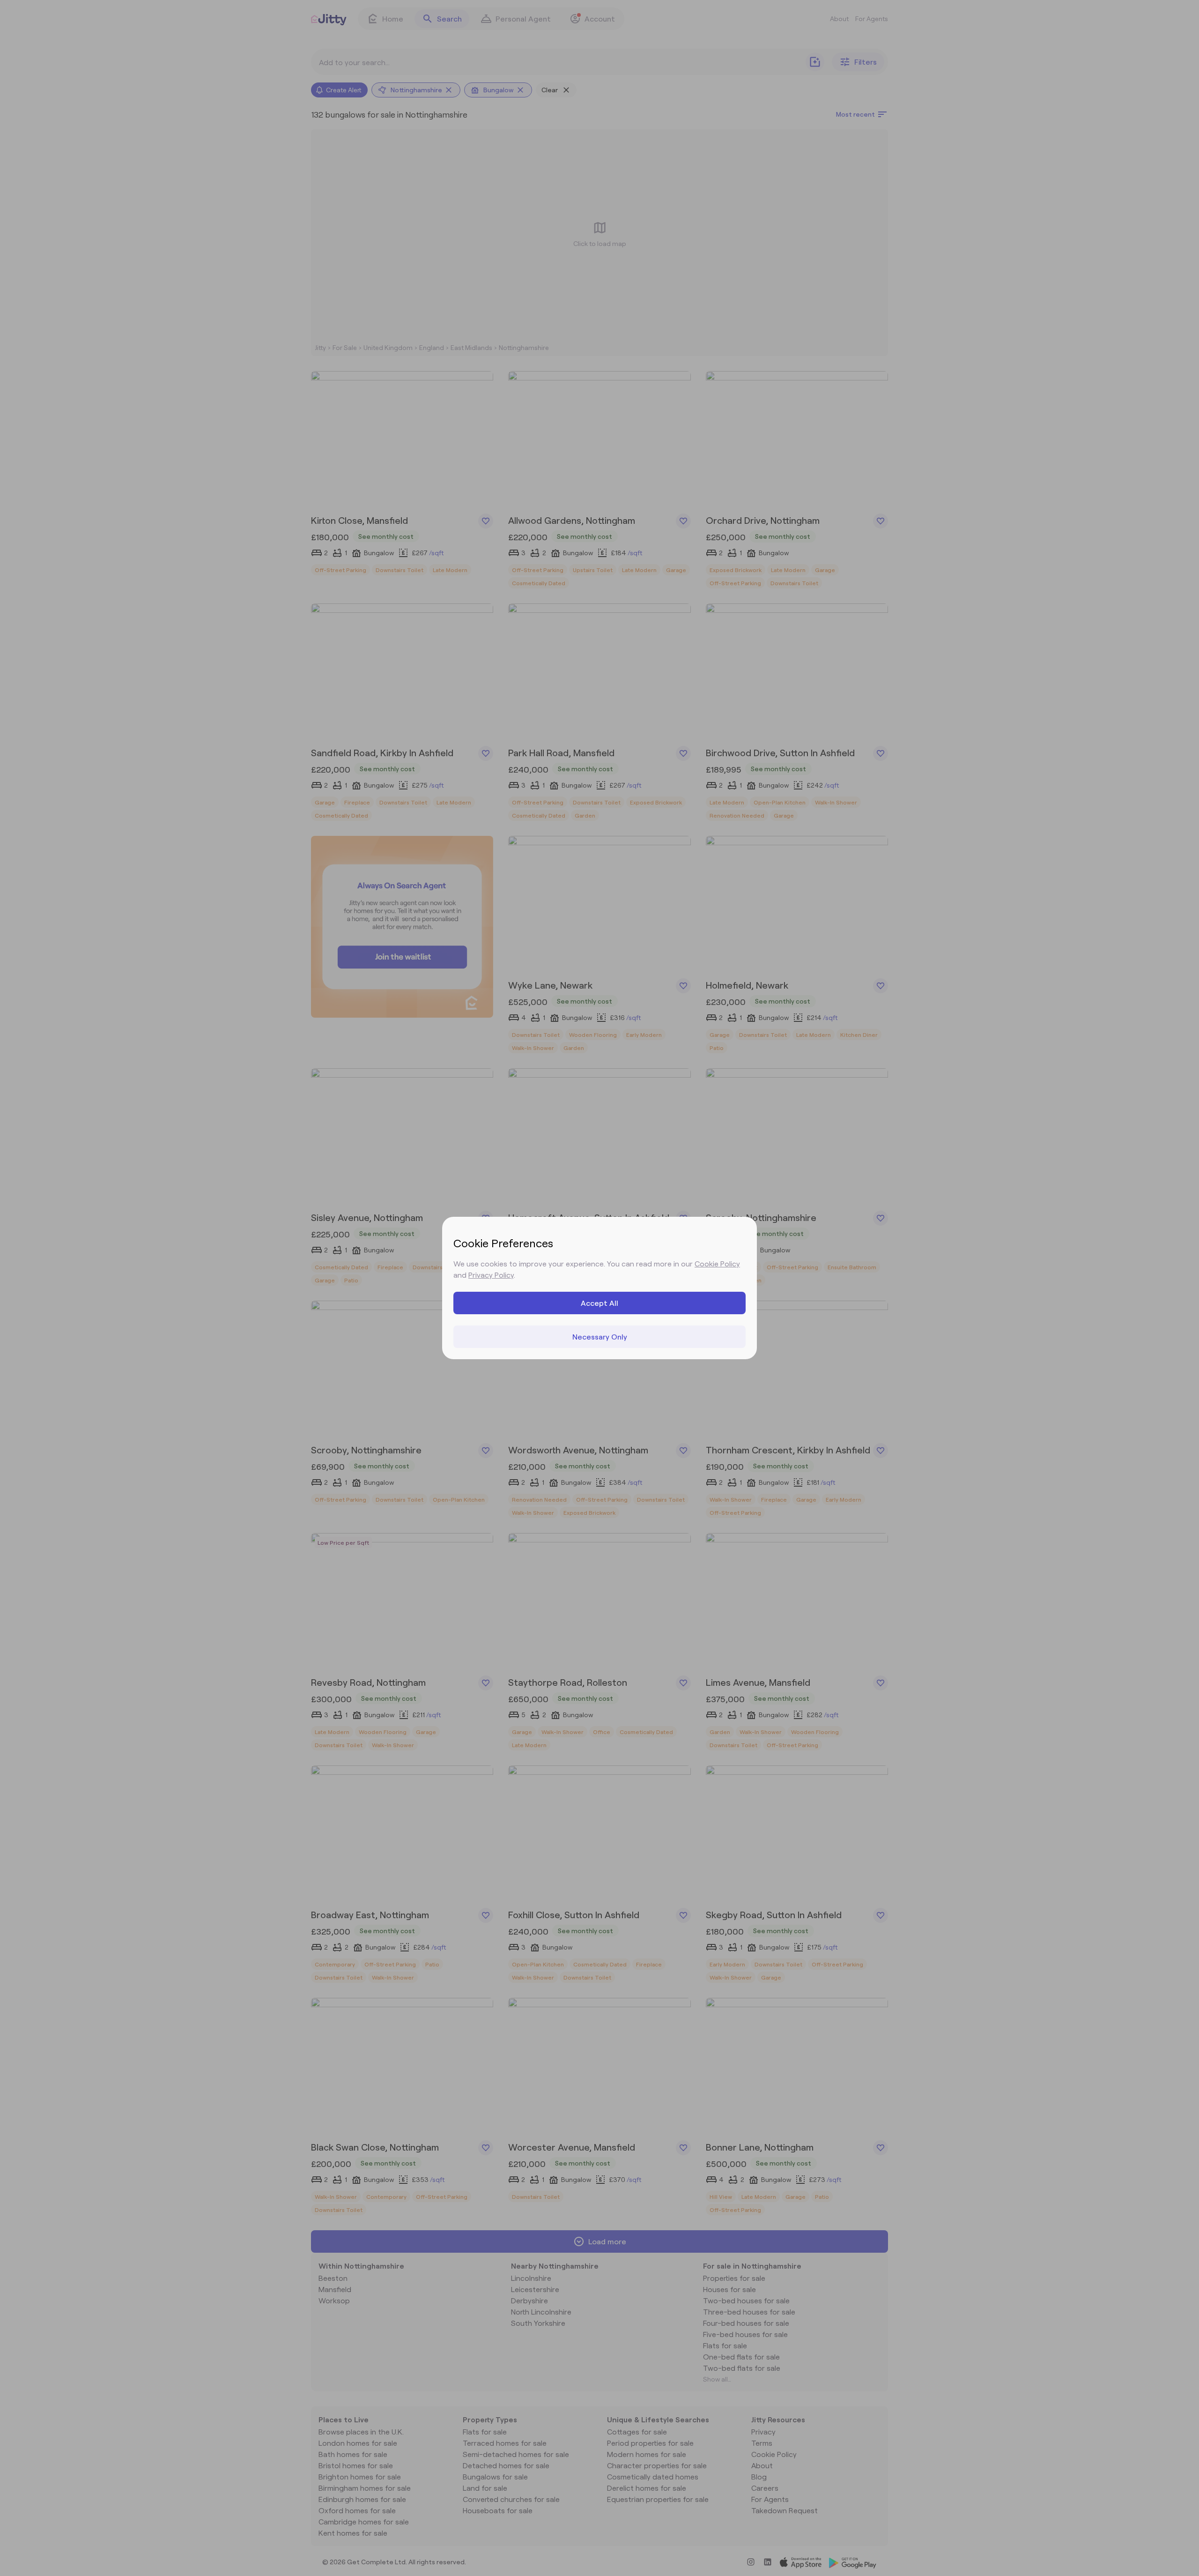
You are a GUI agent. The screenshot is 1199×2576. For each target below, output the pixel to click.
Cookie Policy (717, 1263)
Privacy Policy (491, 1275)
